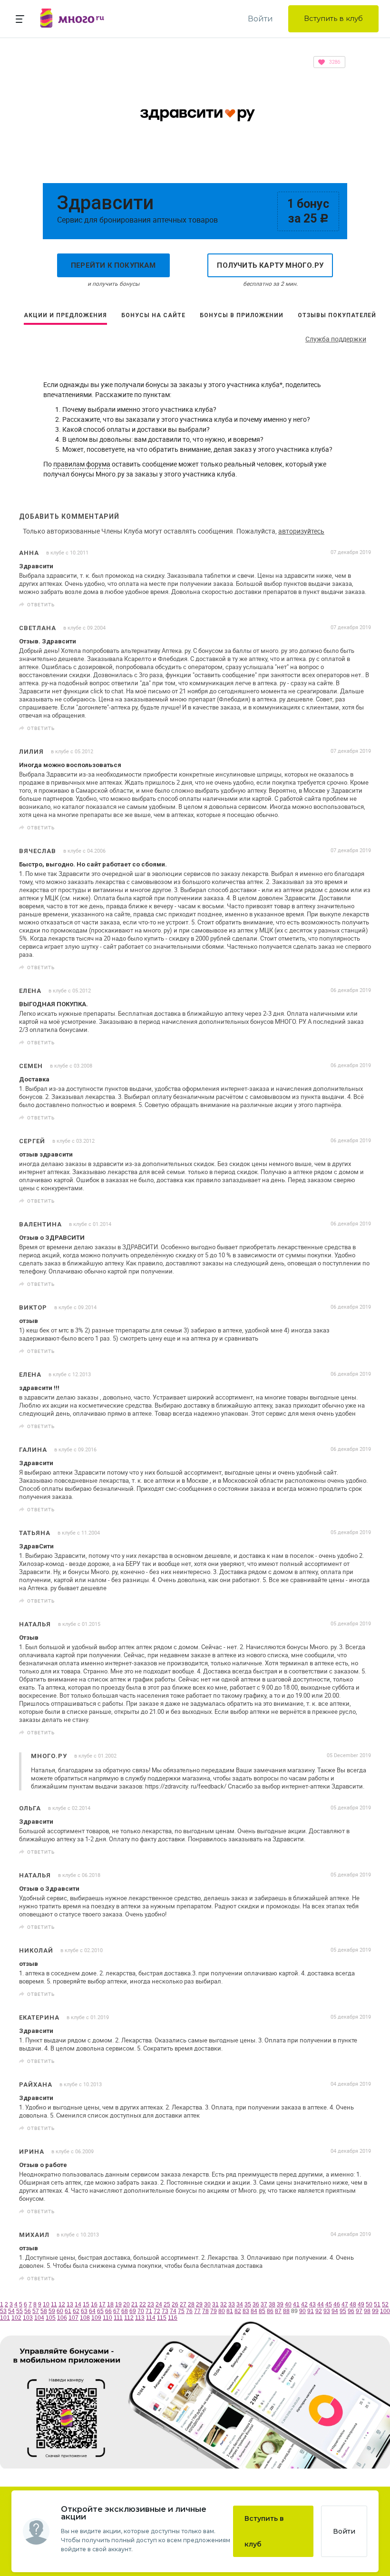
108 (85, 2318)
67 (117, 2311)
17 (102, 2304)
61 (68, 2311)
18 (110, 2304)
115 (162, 2318)
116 (173, 2318)
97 (359, 2311)
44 (321, 2304)
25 (167, 2304)
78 (205, 2311)
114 (151, 2318)
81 (230, 2311)
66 (108, 2311)
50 (369, 2304)
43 (312, 2304)
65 (100, 2311)
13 (70, 2304)
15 (86, 2304)
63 (84, 2311)
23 (151, 2304)
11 (54, 2304)
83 (246, 2311)
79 (214, 2311)
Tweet (361, 605)
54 (11, 2311)
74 (173, 2311)
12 (62, 2304)
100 (385, 2311)
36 (256, 2304)
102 (16, 2318)
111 (118, 2318)
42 (304, 2304)
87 (278, 2311)
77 (197, 2311)
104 (39, 2318)
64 (92, 2311)
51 (377, 2304)
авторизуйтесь (301, 531)
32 (224, 2304)
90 (302, 2311)
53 (3, 2311)
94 (335, 2311)
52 (385, 2304)
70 (141, 2311)
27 (183, 2304)
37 (264, 2304)
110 (107, 2318)
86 (270, 2311)
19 (118, 2304)
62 (76, 2311)
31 (215, 2304)
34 (240, 2304)
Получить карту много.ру (270, 265)
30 (207, 2304)
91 (311, 2311)
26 (175, 2304)
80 (222, 2311)
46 (337, 2304)
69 (133, 2311)
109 (96, 2318)
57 (36, 2311)
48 (353, 2304)
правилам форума (82, 464)
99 (375, 2311)
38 (272, 2304)
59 (52, 2311)
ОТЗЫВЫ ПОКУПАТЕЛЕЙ (337, 315)
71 (149, 2311)
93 (327, 2311)
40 (288, 2304)
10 (46, 2304)
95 (343, 2311)
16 (94, 2304)
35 (248, 2304)
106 (62, 2318)
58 (44, 2311)
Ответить (41, 604)
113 (140, 2318)
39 (280, 2304)
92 (319, 2311)
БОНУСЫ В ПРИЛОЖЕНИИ (242, 315)
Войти (260, 19)
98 (367, 2311)
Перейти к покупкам (113, 265)
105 (51, 2318)
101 (5, 2318)
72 (157, 2311)
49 (361, 2304)
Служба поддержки (336, 339)
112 (129, 2318)
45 (329, 2304)
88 (286, 2311)
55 (19, 2311)
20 (127, 2304)
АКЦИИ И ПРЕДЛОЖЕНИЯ (65, 315)
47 (345, 2304)
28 (191, 2304)
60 (60, 2311)
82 (238, 2311)
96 (351, 2311)
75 (181, 2311)
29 (199, 2304)
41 (296, 2304)
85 (262, 2311)
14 (78, 2304)
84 (254, 2311)
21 (135, 2304)
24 (159, 2304)
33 (232, 2304)
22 (143, 2304)
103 (28, 2318)
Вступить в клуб (333, 18)
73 (165, 2311)
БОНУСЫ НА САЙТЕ (153, 315)
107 (73, 2318)
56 (28, 2311)
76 (189, 2311)
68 (125, 2311)
